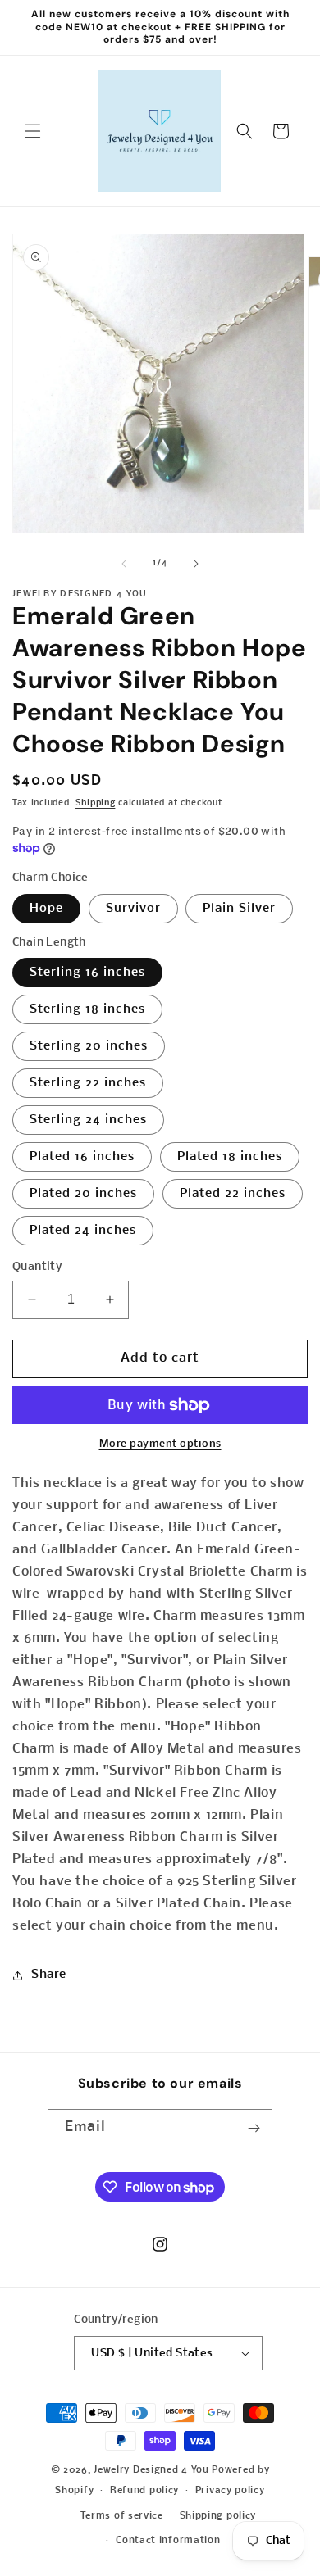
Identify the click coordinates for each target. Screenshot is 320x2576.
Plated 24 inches (83, 1231)
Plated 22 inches (233, 1194)
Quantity (37, 1267)
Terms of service (122, 2516)
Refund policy (144, 2491)
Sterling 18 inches (87, 1009)
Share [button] (49, 1975)
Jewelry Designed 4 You (151, 2470)
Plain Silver (239, 909)
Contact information (168, 2541)
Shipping (96, 803)
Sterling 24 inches (88, 1120)
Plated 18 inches (230, 1157)
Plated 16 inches (82, 1157)
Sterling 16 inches (87, 973)
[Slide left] (124, 564)
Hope (46, 909)
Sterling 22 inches (88, 1083)
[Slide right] (196, 564)
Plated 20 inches (83, 1194)
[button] (33, 131)
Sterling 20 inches (89, 1046)
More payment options (160, 1444)
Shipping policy (218, 2516)
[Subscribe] (254, 2128)
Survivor (133, 909)
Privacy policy (230, 2491)
